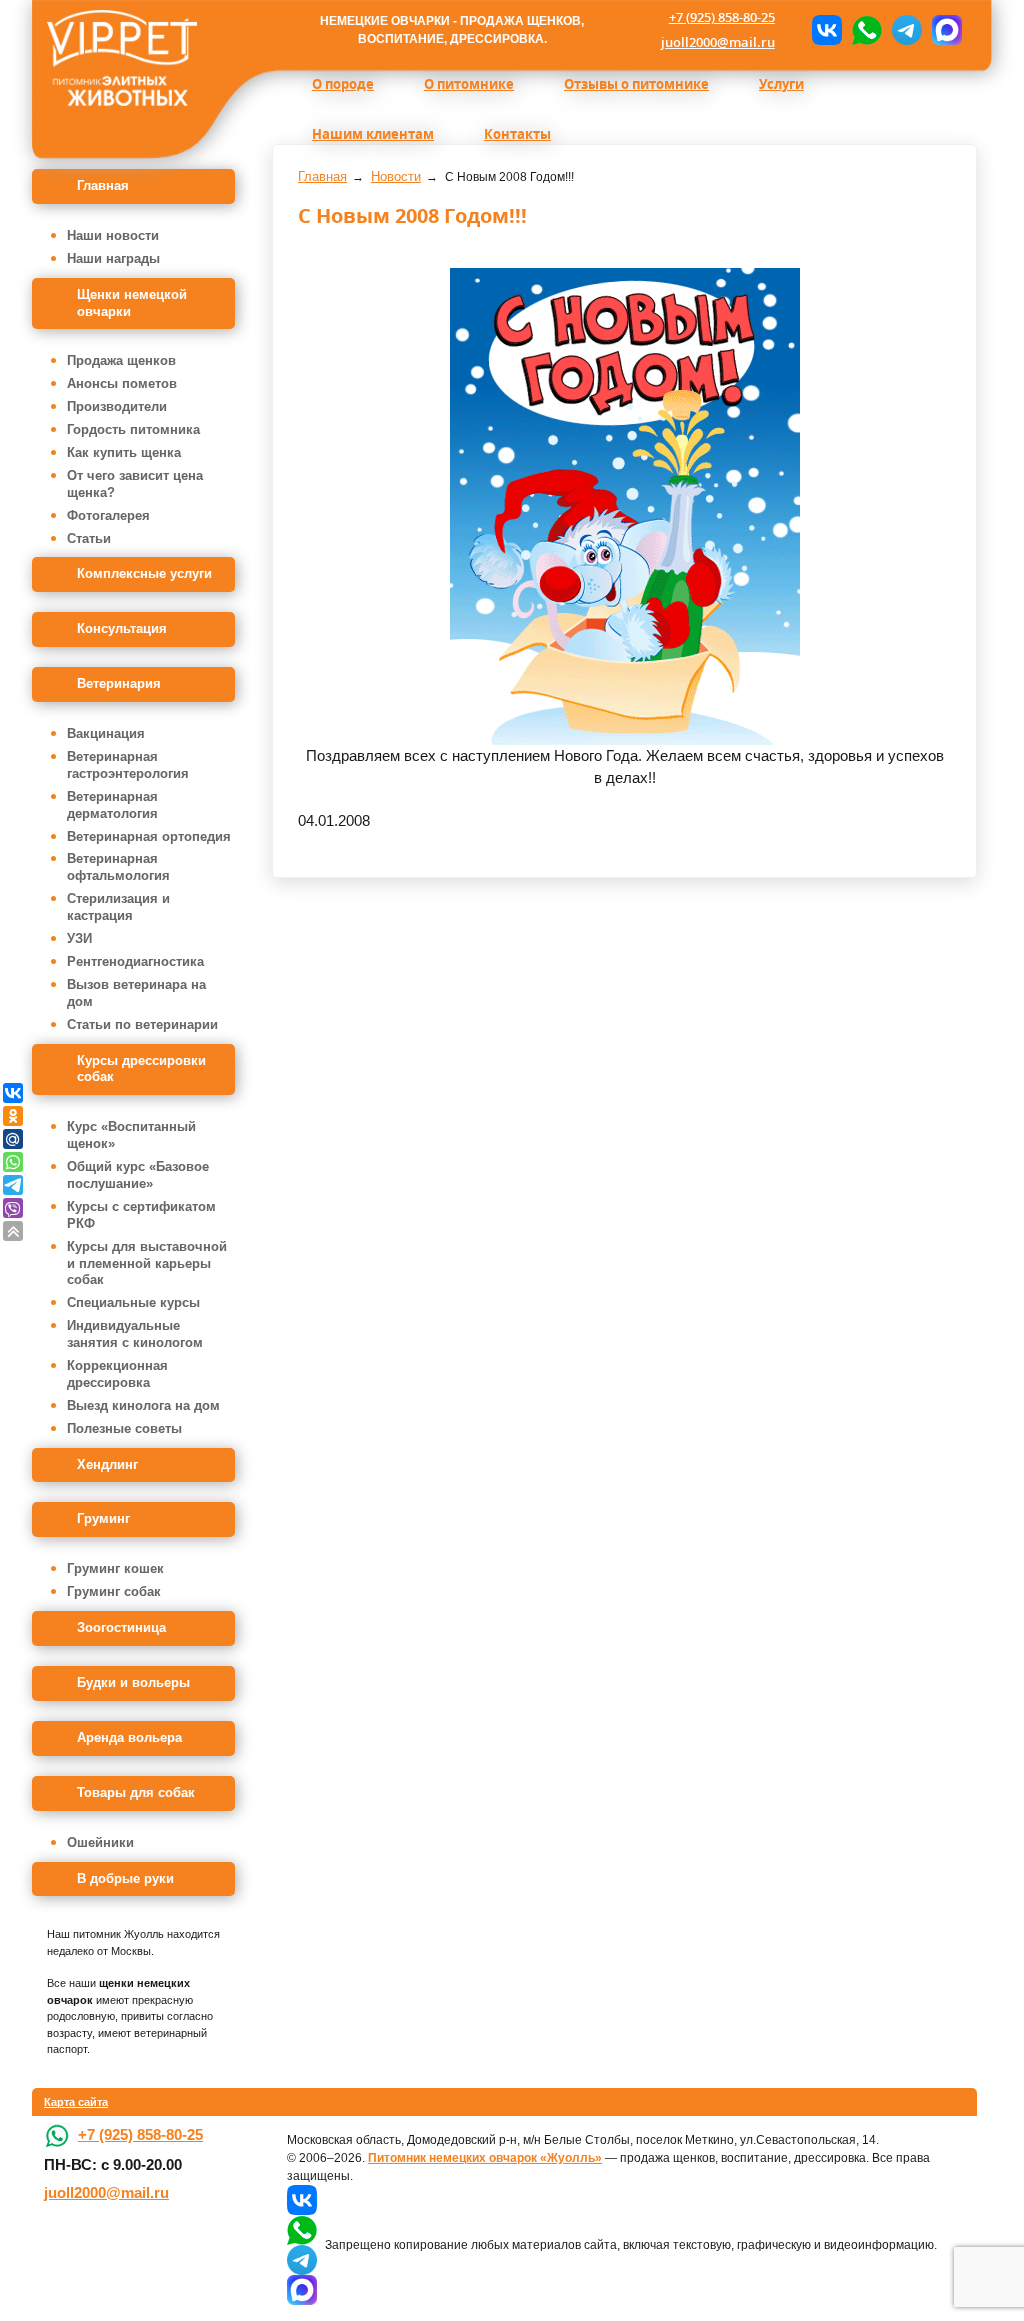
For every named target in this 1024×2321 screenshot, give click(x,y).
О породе (343, 84)
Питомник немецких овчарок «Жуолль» (485, 2158)
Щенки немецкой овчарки (132, 303)
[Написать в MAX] (947, 30)
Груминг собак (114, 1591)
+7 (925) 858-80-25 (722, 17)
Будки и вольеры (133, 1682)
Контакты (517, 134)
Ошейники (100, 1842)
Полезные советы (124, 1428)
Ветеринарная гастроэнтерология (128, 765)
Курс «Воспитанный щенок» (131, 1135)
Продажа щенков (121, 360)
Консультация (122, 628)
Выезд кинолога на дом (143, 1405)
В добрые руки (125, 1878)
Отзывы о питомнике (636, 84)
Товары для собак (136, 1792)
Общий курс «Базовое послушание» (138, 1175)
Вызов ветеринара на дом (136, 993)
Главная (103, 185)
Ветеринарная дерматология (112, 805)
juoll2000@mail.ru (718, 42)
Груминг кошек (115, 1568)
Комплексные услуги (144, 573)
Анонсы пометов (122, 383)
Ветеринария (119, 683)
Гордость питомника (133, 429)
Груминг (103, 1518)
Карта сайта (76, 2102)
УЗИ (79, 938)
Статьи (89, 538)
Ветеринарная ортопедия (149, 836)
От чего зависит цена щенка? (135, 484)
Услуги (781, 84)
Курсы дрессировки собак (141, 1069)
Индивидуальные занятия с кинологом (135, 1334)
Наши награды (113, 258)
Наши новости (113, 235)
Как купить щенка (124, 452)
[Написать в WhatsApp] (867, 30)
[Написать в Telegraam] (907, 30)
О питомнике (469, 84)
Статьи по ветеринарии (142, 1024)
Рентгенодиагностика (135, 961)
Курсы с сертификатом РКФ (141, 1215)
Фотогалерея (108, 515)
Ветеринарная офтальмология (118, 867)
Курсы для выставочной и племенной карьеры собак (147, 1263)
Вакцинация (106, 733)
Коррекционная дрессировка (117, 1374)
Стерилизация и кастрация (118, 907)
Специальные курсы (133, 1302)
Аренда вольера (129, 1737)
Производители (117, 406)
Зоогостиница (121, 1627)
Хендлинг (107, 1464)
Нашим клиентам (373, 134)
